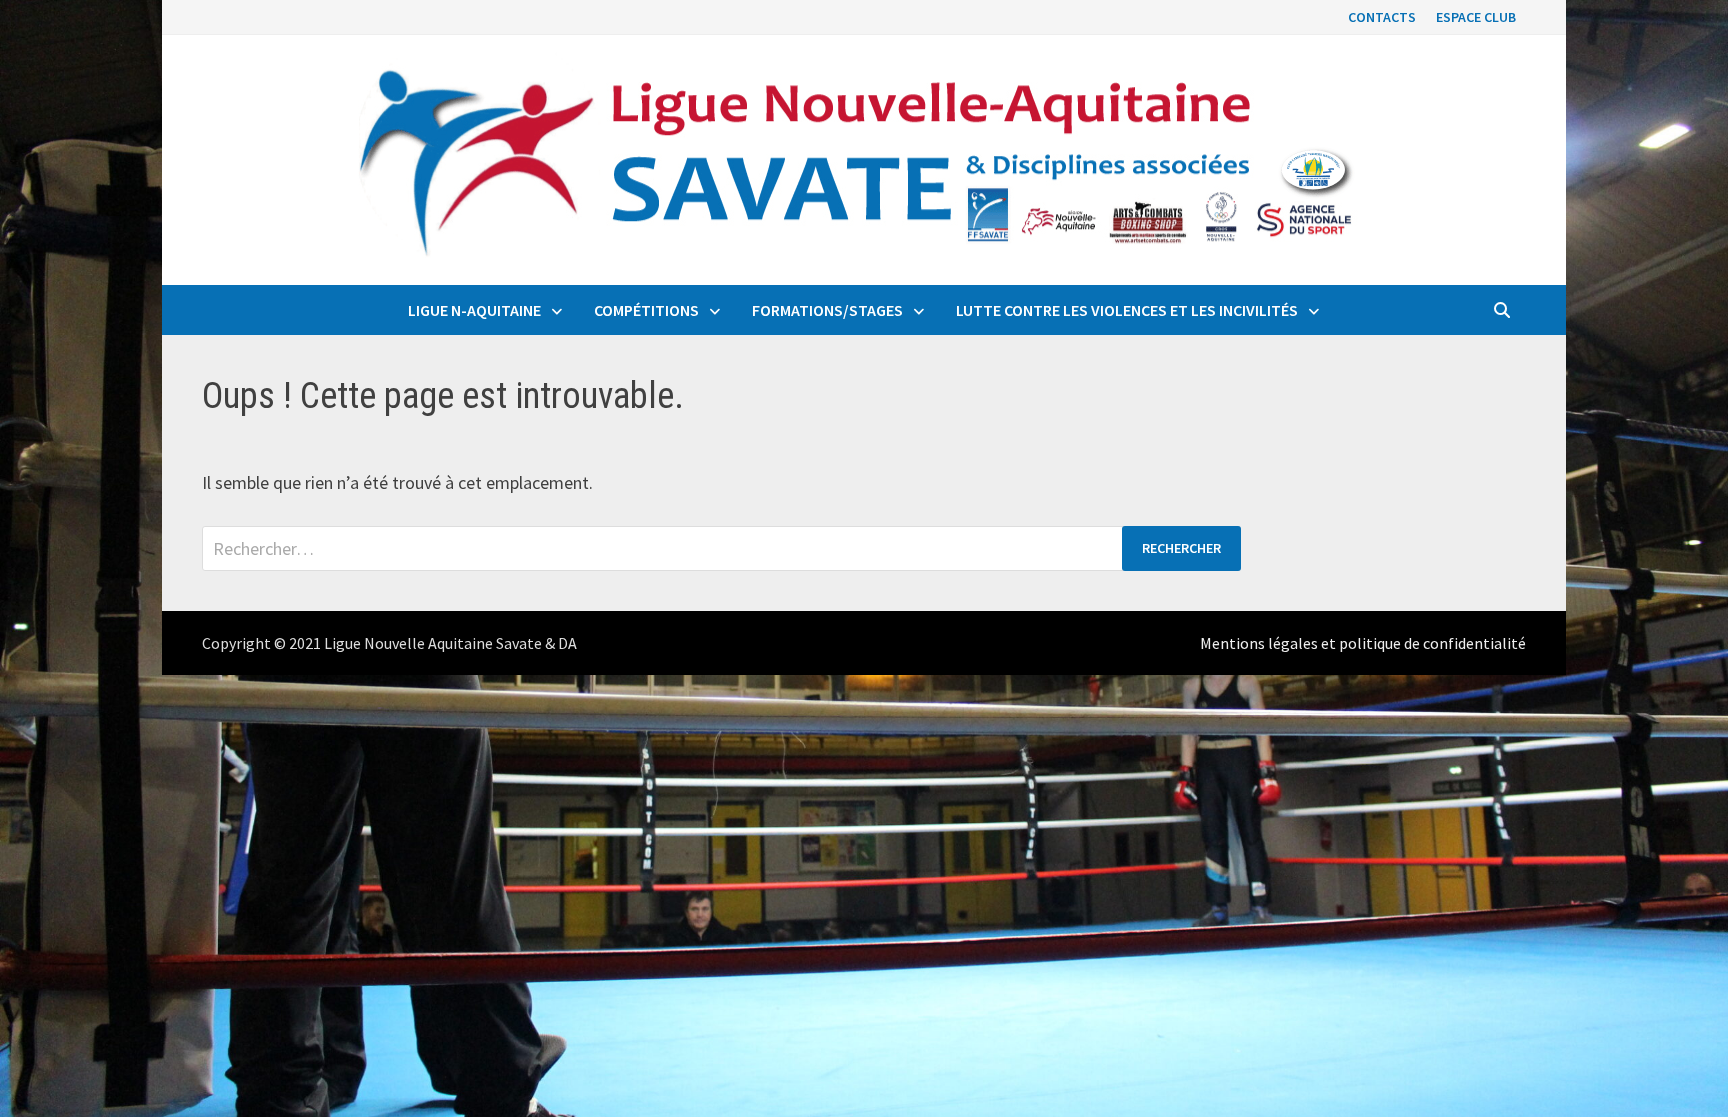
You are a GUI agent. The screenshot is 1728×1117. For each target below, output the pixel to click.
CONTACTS (1382, 17)
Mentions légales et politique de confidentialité (1363, 643)
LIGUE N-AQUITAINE (474, 310)
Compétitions (646, 310)
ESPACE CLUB (1476, 17)
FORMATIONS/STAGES (827, 310)
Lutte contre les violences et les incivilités (1127, 310)
